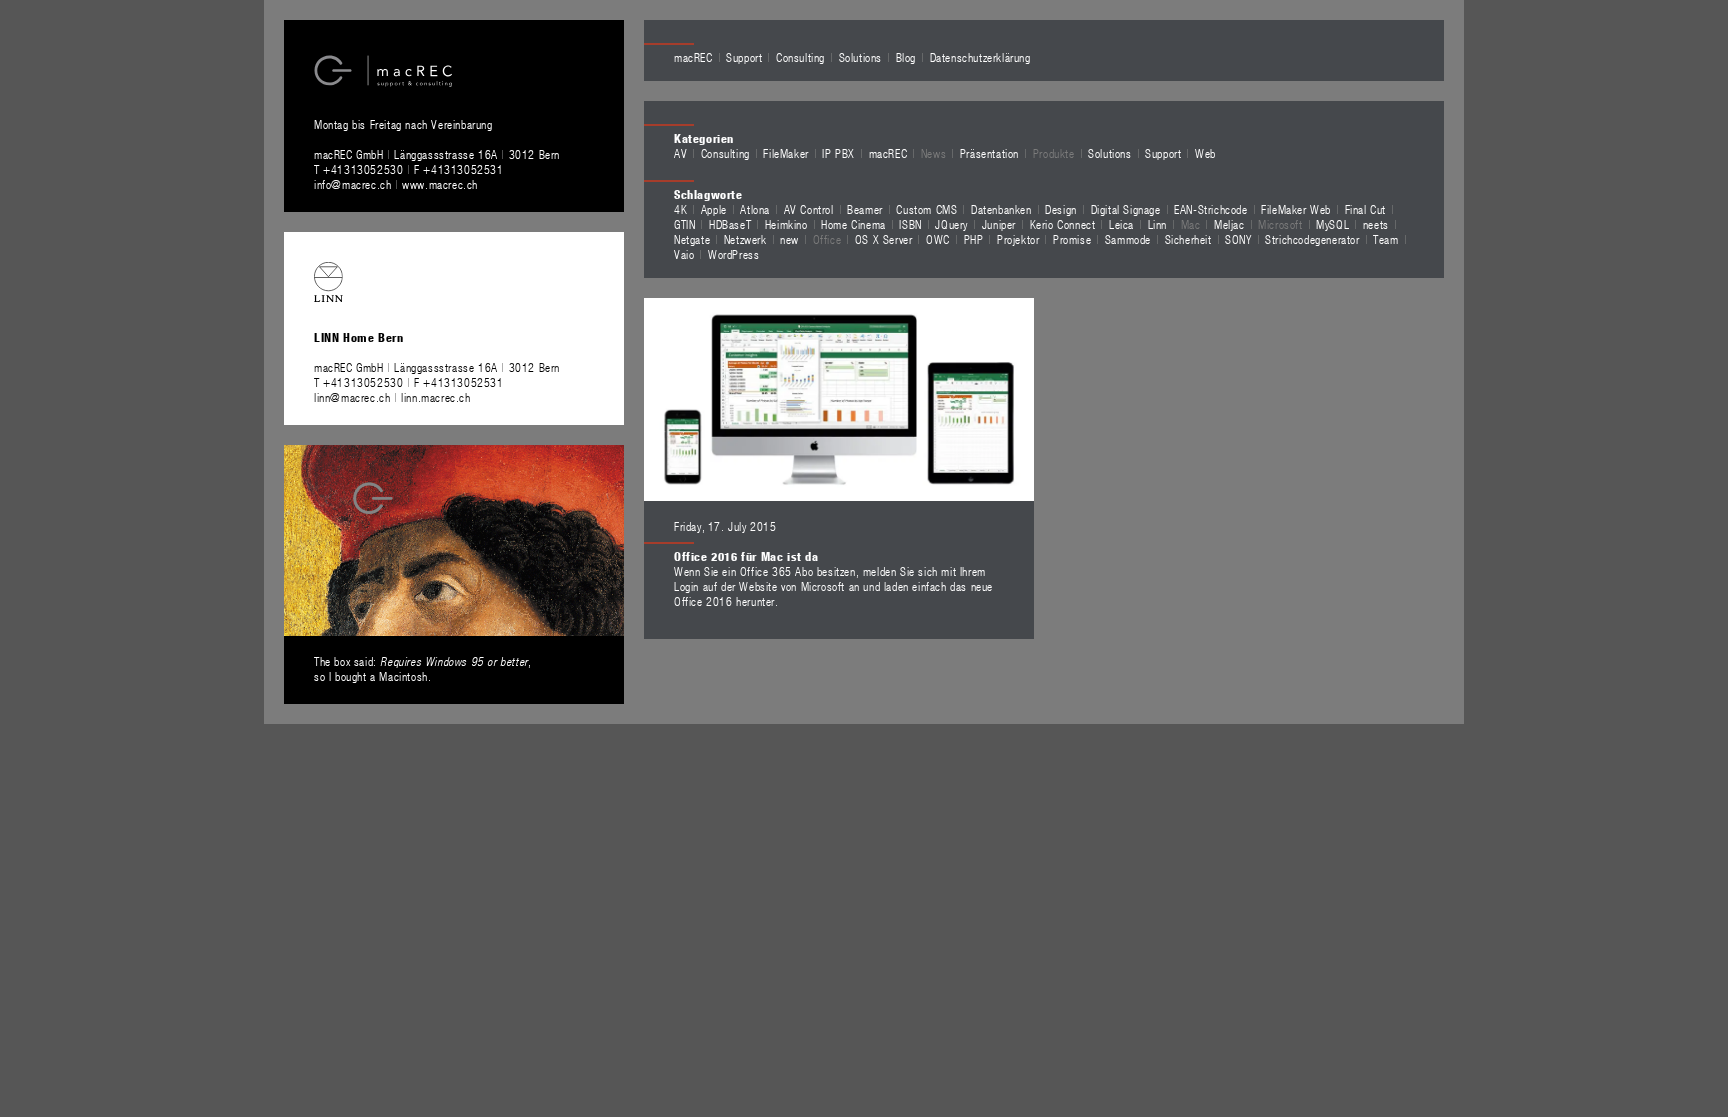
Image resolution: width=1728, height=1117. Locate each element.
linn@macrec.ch (352, 397)
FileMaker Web (1296, 209)
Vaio (684, 254)
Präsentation (989, 153)
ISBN (910, 224)
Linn (1157, 224)
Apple (714, 209)
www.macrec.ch (440, 184)
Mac (1191, 224)
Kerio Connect (1063, 224)
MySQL (1332, 224)
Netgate (692, 239)
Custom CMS (926, 209)
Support (744, 57)
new (789, 239)
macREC (693, 57)
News (933, 153)
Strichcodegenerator (1312, 239)
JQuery (951, 224)
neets (1376, 224)
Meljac (1229, 224)
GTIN (684, 224)
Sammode (1128, 239)
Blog (906, 57)
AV (680, 153)
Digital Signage (1126, 209)
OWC (938, 239)
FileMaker (785, 153)
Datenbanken (1001, 209)
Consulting (800, 57)
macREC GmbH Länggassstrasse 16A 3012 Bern (437, 154)
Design (1061, 209)
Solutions (860, 57)
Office (827, 239)
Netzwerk (745, 239)
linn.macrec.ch (435, 397)
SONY (1238, 239)
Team (1385, 239)
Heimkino (786, 224)
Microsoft (1280, 224)
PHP (974, 239)
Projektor (1018, 239)
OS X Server (884, 239)
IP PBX (838, 153)
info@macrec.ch (352, 184)
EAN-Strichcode (1210, 209)
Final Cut (1365, 209)
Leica (1121, 224)
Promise (1072, 239)
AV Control (809, 209)
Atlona (755, 209)
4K (680, 209)
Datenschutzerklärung (980, 57)
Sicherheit (1188, 239)
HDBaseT (730, 224)
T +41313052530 (360, 169)
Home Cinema (853, 224)
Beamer (865, 209)
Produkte (1054, 153)
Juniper (999, 224)
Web (1205, 153)
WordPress (733, 254)
